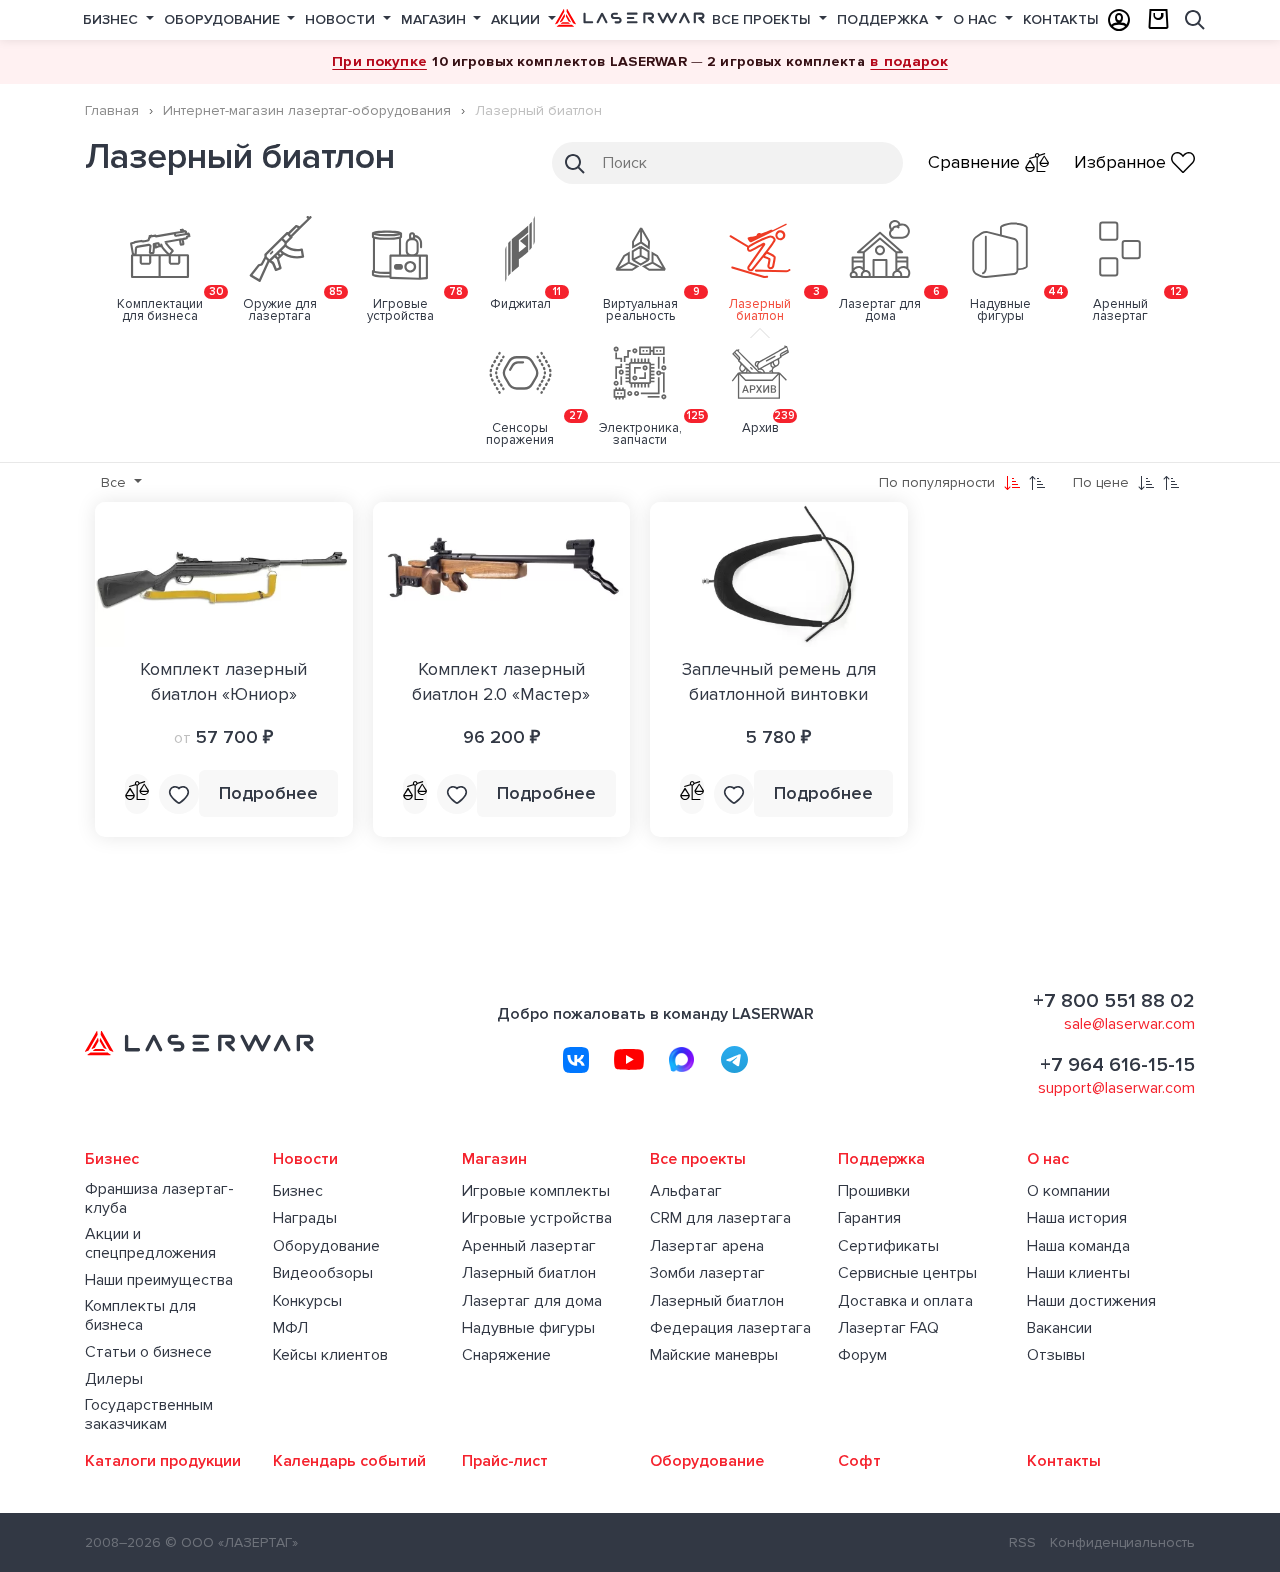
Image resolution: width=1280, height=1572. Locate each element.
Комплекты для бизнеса (140, 1316)
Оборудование (224, 19)
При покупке (379, 61)
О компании (1068, 1191)
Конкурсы (307, 1301)
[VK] (576, 1060)
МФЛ (290, 1328)
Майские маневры (714, 1355)
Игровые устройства (537, 1218)
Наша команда (1078, 1246)
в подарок (908, 61)
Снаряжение (506, 1355)
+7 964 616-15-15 (1117, 1065)
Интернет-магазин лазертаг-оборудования (307, 110)
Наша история (1077, 1218)
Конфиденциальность (1122, 1542)
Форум (862, 1355)
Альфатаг (686, 1191)
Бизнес (112, 19)
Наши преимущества (159, 1280)
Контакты (1061, 19)
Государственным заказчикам (149, 1415)
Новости (342, 19)
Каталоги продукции (163, 1461)
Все (115, 482)
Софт (859, 1461)
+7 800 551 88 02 (1114, 1001)
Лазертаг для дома (532, 1301)
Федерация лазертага (730, 1328)
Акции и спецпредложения (150, 1244)
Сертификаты (888, 1246)
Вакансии (1059, 1328)
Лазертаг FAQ (888, 1328)
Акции (517, 19)
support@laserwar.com (1116, 1088)
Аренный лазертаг (529, 1246)
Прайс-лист (505, 1461)
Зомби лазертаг (707, 1273)
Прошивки (874, 1191)
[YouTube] (629, 1060)
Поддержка (884, 19)
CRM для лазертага (720, 1218)
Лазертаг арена (707, 1246)
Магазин (435, 19)
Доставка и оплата (905, 1301)
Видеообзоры (323, 1273)
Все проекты (763, 19)
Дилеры (114, 1379)
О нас (977, 19)
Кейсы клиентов (330, 1355)
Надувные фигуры (528, 1328)
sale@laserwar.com (1129, 1024)
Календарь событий (349, 1461)
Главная (112, 110)
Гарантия (869, 1218)
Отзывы (1056, 1355)
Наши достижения (1091, 1301)
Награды (305, 1218)
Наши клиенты (1078, 1273)
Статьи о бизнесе (148, 1352)
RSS (1022, 1542)
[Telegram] (735, 1060)
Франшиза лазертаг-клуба (159, 1199)
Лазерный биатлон (529, 1273)
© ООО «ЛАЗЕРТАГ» (231, 1542)
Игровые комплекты (536, 1191)
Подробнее (268, 793)
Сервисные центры (907, 1273)
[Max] (682, 1060)
